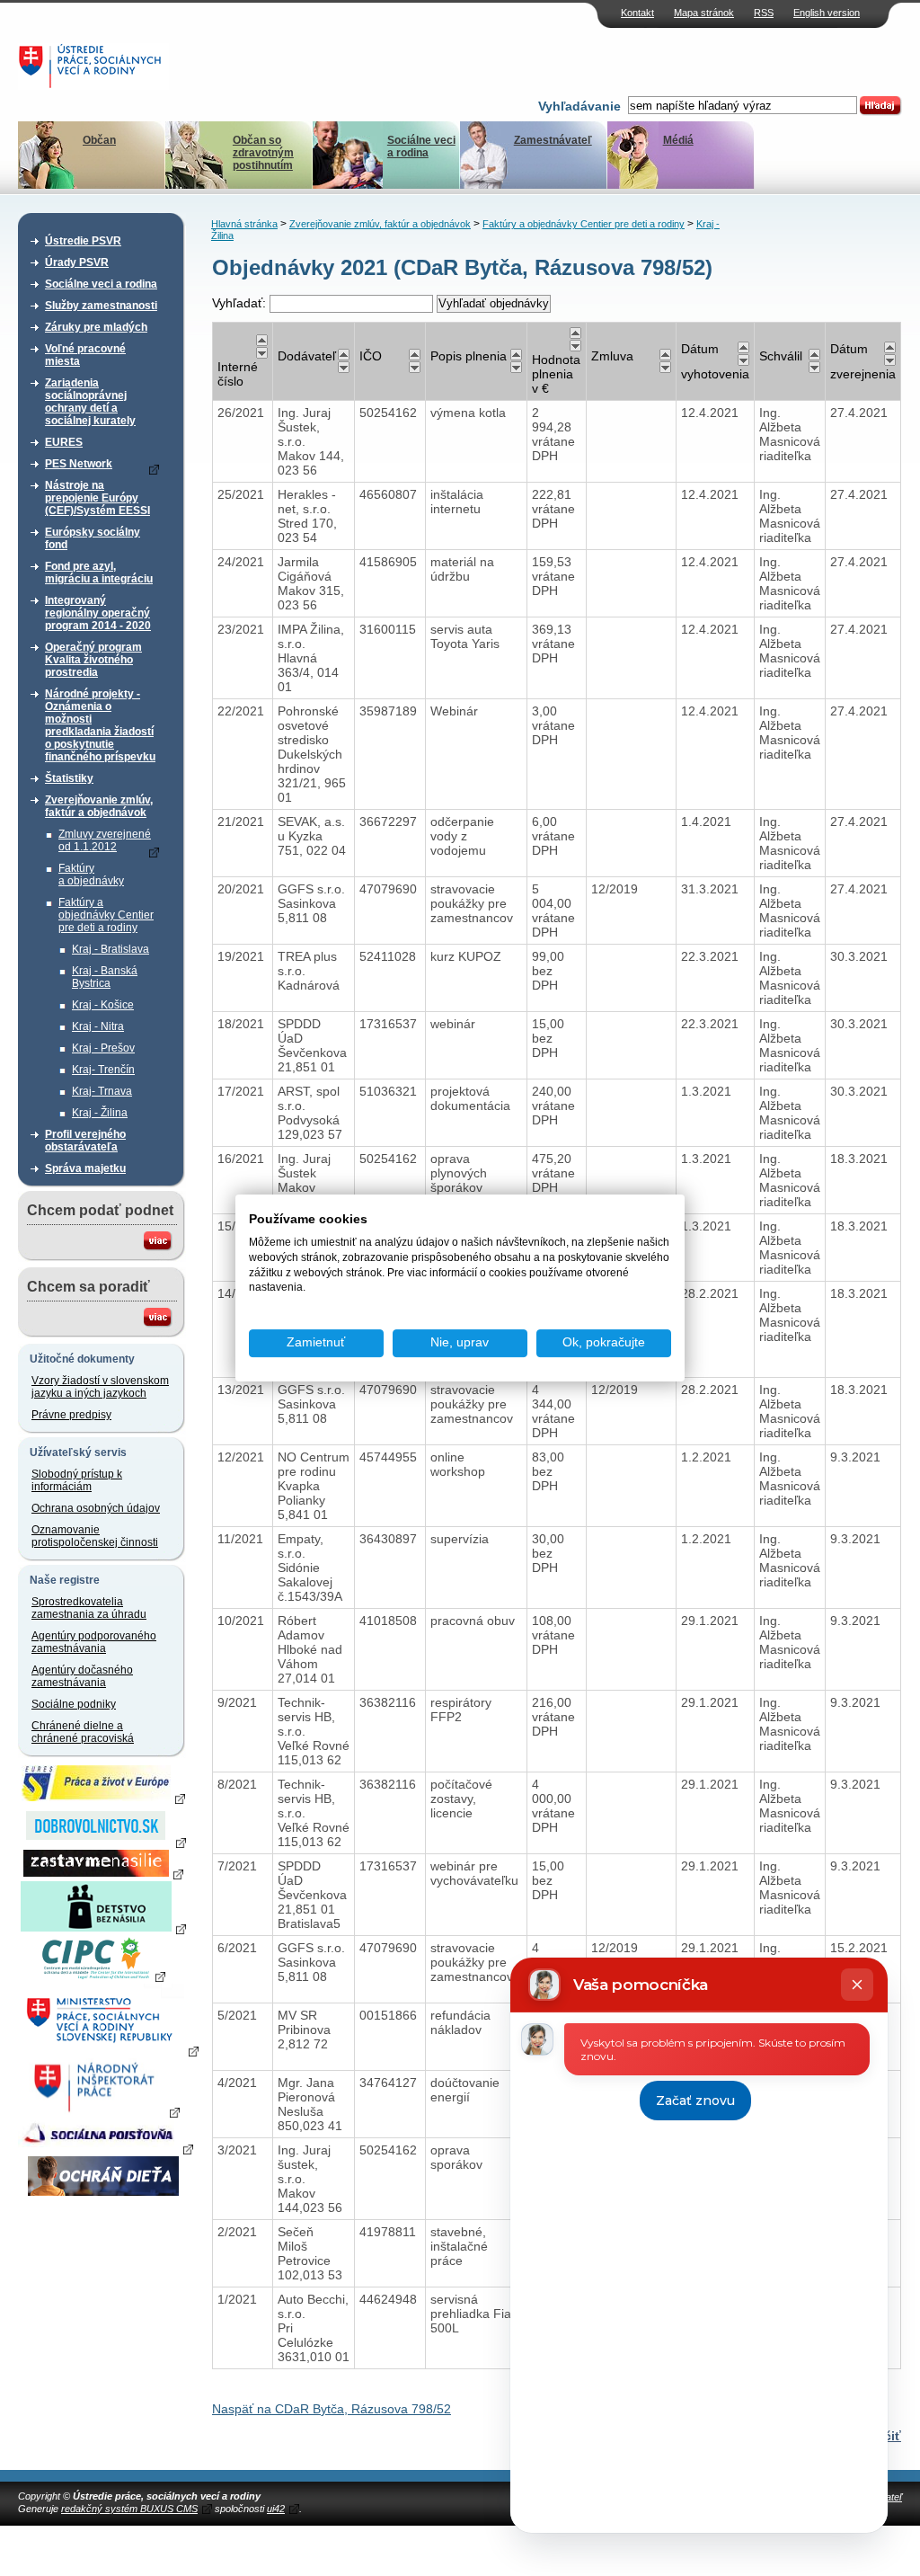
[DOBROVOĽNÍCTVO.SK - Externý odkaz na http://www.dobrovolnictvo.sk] (103, 1842)
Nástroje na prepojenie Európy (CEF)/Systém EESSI (97, 498)
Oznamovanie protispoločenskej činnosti (95, 1536)
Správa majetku (85, 1168)
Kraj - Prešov (103, 1048)
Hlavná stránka (244, 224)
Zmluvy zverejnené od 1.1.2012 (105, 840)
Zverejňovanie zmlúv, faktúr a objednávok (99, 806)
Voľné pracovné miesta (85, 355)
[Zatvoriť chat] (857, 1985)
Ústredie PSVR (83, 241)
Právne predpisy (71, 1415)
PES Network (79, 464)
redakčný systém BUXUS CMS (129, 2509)
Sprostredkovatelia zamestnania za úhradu (89, 1608)
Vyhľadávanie (579, 106)
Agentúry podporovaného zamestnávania (94, 1642)
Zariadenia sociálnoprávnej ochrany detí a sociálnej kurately (90, 402)
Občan (99, 140)
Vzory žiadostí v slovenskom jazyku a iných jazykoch (100, 1387)
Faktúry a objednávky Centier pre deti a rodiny (106, 915)
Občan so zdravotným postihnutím (263, 153)
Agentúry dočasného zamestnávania (82, 1676)
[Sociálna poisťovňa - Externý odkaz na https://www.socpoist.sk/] (106, 2148)
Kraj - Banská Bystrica (105, 977)
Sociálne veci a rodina (421, 147)
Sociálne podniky (74, 1704)
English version (827, 13)
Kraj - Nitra (98, 1026)
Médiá (678, 140)
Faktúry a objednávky (91, 875)
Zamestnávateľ (553, 140)
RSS (764, 13)
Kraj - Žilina (100, 1113)
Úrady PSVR (77, 262)
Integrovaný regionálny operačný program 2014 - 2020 (98, 613)
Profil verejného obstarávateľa (85, 1141)
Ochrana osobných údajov (96, 1508)
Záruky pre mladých (96, 327)
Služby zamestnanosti (101, 306)
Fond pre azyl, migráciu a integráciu (99, 573)
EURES (64, 442)
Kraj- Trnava (102, 1091)
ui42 (276, 2509)
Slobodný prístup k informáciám (77, 1480)
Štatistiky (69, 778)
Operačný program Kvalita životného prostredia (93, 660)
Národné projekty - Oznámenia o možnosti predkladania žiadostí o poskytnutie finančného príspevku (100, 725)
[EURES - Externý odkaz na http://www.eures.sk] (103, 1798)
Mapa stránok (704, 13)
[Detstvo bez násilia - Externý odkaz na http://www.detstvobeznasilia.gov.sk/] (103, 1928)
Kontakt (637, 13)
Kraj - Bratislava (111, 949)
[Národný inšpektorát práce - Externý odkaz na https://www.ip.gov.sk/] (103, 2111)
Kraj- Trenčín (103, 1070)
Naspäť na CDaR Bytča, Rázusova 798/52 (332, 2409)
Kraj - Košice (103, 1005)
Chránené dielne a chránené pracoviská (83, 1732)
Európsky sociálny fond (93, 538)
